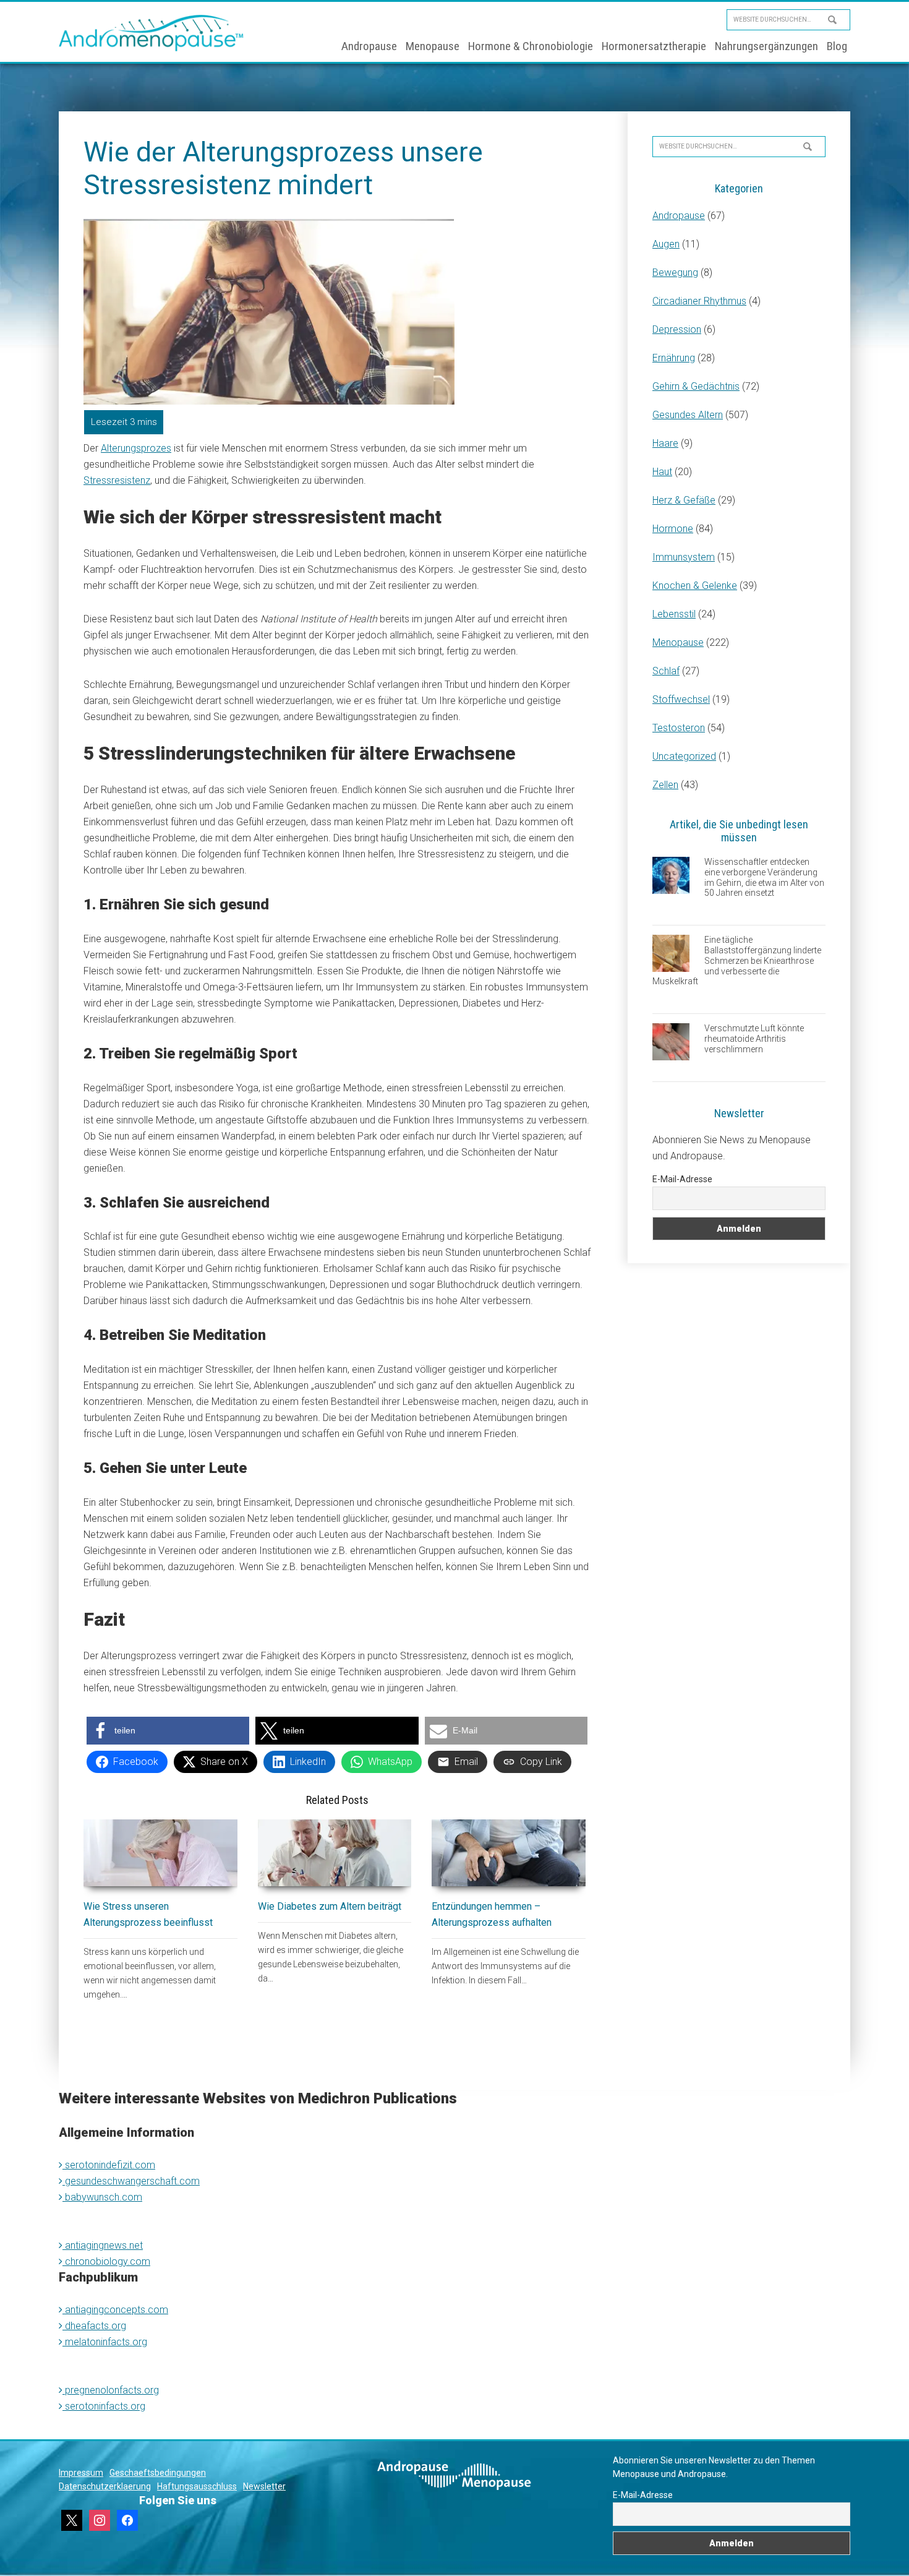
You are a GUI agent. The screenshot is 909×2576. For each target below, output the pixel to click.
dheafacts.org (94, 2326)
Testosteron (679, 728)
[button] (168, 1731)
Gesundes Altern (688, 415)
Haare (665, 443)
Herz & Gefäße (684, 500)
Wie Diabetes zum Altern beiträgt (330, 1906)
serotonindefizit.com (109, 2165)
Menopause (678, 642)
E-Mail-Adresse (682, 1179)
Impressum (81, 2473)
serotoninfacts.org (104, 2406)
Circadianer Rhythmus (699, 301)
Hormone (673, 529)
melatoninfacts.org (105, 2342)
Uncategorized (684, 756)
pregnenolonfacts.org (111, 2390)
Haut (662, 472)
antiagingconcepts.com (115, 2310)
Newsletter (264, 2486)
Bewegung (675, 273)
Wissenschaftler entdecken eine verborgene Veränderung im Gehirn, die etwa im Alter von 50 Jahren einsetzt (764, 877)
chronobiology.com (106, 2261)
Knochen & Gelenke (695, 586)
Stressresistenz (117, 480)
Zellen (665, 785)
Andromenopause (151, 33)
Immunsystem (684, 557)
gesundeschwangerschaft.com (131, 2181)
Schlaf (666, 671)
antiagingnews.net (103, 2245)
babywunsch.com (102, 2197)
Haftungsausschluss (197, 2486)
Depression (677, 329)
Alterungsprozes (136, 448)
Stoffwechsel (681, 699)
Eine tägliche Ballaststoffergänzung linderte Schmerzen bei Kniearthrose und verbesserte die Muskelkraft (737, 960)
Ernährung (674, 358)
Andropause (679, 216)
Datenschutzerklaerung (105, 2486)
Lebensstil (674, 614)
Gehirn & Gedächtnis (696, 386)
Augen (666, 244)
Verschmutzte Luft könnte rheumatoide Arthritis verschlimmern (754, 1039)
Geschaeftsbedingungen (158, 2473)
